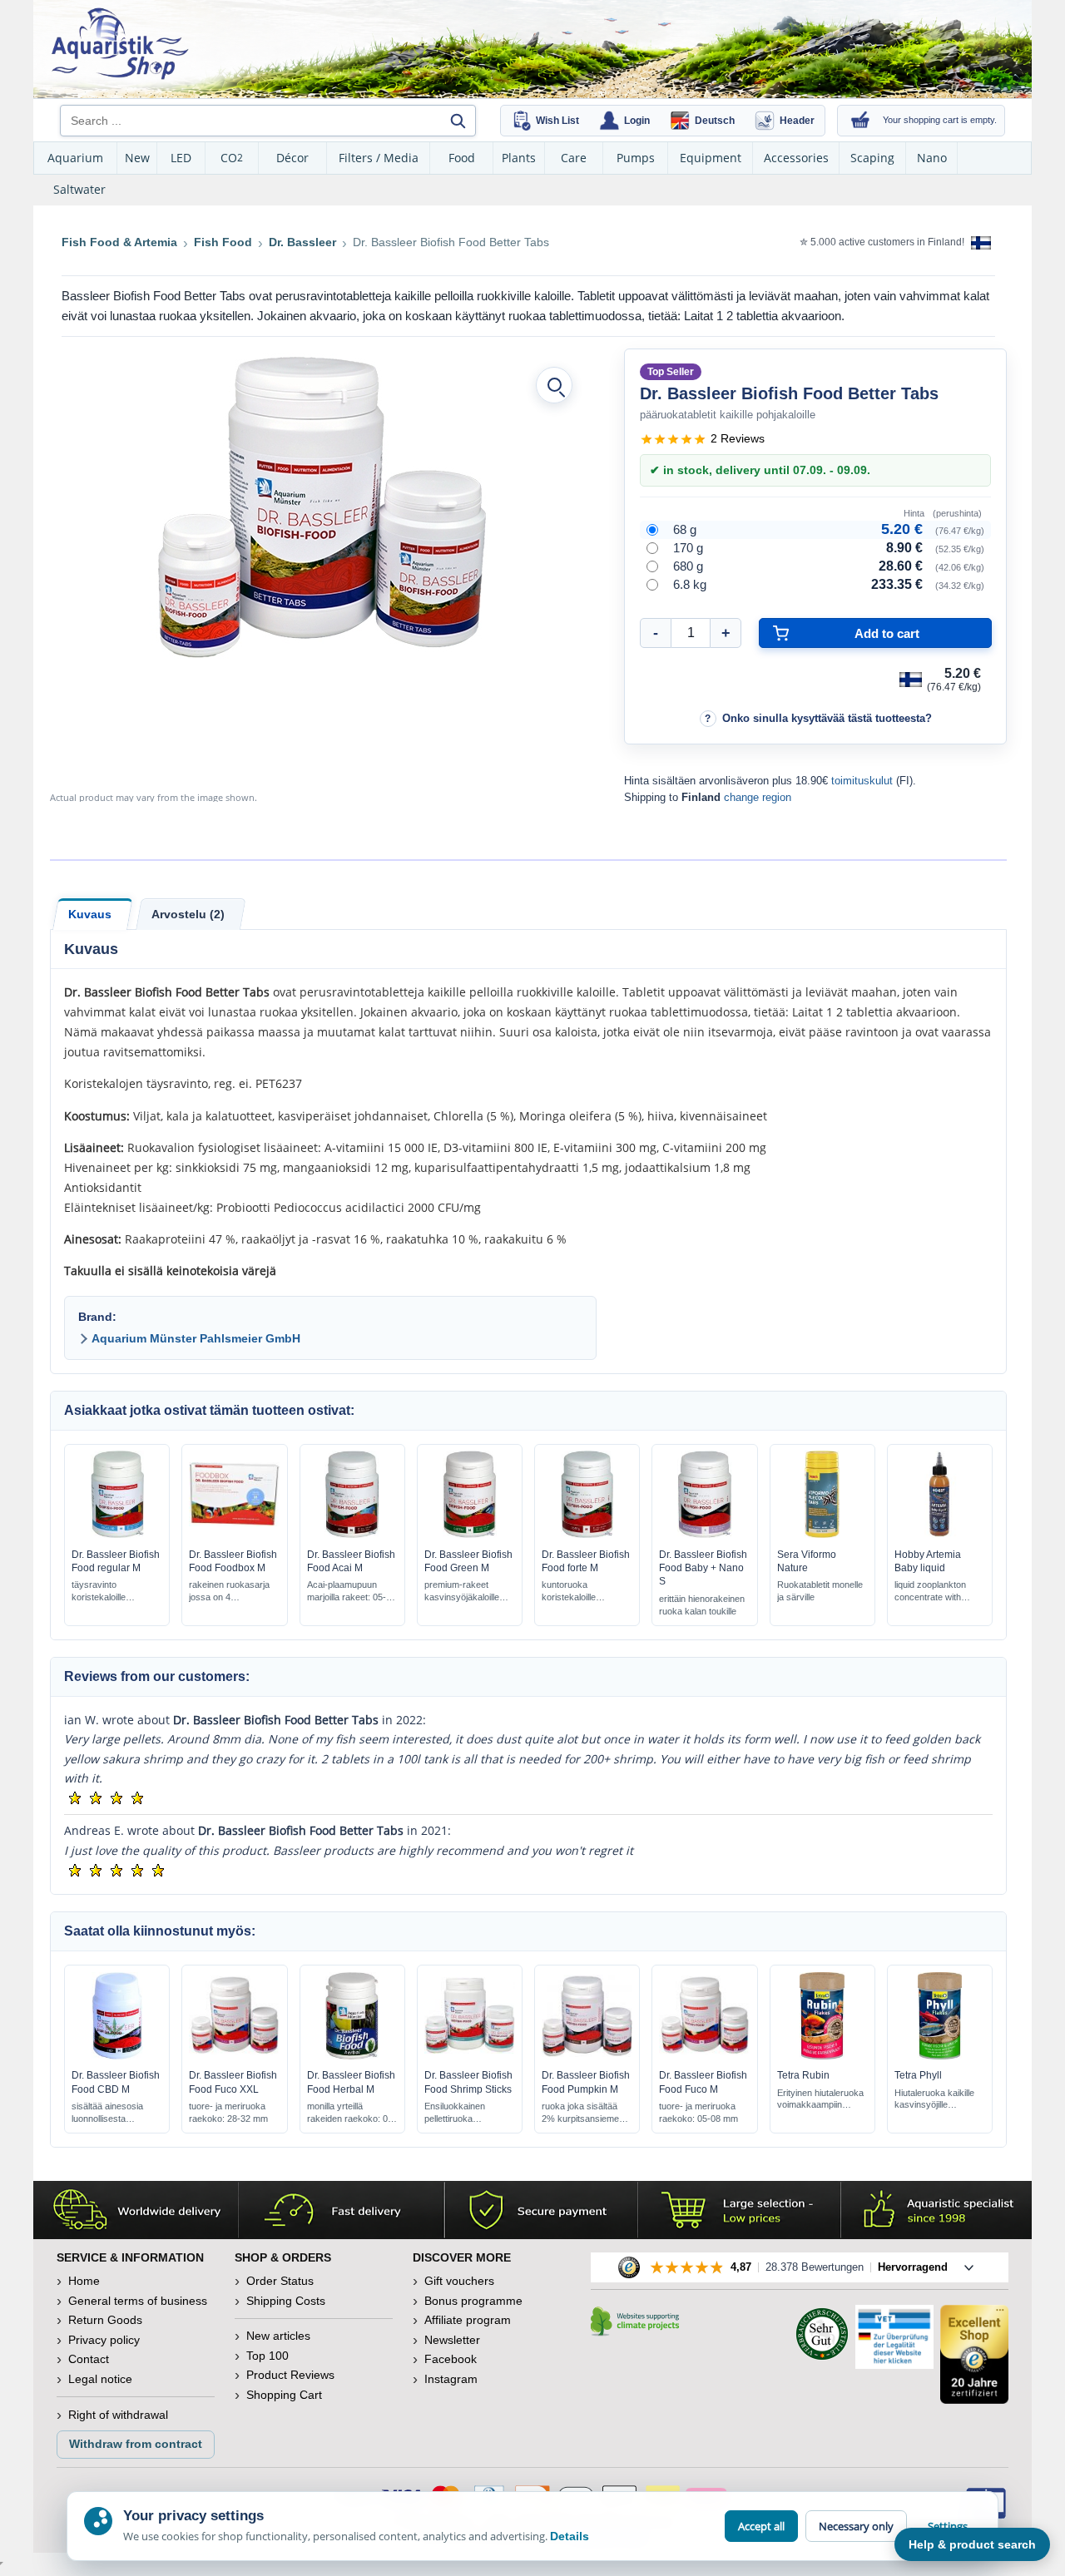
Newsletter (452, 2340)
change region (758, 797)
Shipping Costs (286, 2301)
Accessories (796, 158)
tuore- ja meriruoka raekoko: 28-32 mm (228, 2112)
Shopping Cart (284, 2395)
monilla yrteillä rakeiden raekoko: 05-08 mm (352, 2113)
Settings (948, 2526)
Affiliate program (468, 2320)
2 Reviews (738, 438)
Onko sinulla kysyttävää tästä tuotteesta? (827, 718)
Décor (292, 158)
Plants (519, 158)
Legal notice (100, 2379)
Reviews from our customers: (157, 1676)
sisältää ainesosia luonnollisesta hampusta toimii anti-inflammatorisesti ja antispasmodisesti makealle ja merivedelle (110, 2113)
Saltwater (79, 189)
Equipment (711, 158)
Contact (89, 2359)
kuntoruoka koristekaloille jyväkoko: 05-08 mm (583, 1592)
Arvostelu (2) (188, 914)
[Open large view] (554, 385)
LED (181, 158)
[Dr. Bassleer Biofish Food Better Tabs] (319, 507)
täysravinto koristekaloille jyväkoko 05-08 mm (111, 1592)
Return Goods (105, 2320)
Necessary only (856, 2526)
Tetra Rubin (803, 2075)
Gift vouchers (459, 2281)
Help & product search (972, 2544)
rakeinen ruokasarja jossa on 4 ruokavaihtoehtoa (229, 1592)
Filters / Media (379, 158)
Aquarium (75, 158)
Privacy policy (104, 2340)
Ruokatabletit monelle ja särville (820, 1591)
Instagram (451, 2379)
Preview (117, 1534)
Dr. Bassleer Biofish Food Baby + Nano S (703, 1568)
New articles (278, 2336)
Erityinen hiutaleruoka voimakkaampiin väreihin (820, 2100)
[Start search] (458, 121)
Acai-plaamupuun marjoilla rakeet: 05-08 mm (352, 1592)
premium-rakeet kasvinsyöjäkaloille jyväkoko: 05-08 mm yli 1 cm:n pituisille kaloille (466, 1592)
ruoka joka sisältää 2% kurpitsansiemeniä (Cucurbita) (586, 2113)
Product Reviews (290, 2375)
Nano (932, 158)
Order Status (280, 2281)
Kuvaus (90, 914)
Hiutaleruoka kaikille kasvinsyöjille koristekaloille (934, 2100)
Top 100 (267, 2356)
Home (84, 2281)
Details (570, 2536)
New (137, 158)
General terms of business (138, 2301)
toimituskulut (862, 781)
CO (232, 158)
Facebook (451, 2359)
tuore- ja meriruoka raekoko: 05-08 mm (698, 2112)
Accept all (761, 2526)
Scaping (872, 158)
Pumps (636, 158)
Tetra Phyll (918, 2075)
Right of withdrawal (118, 2415)
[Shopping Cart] (860, 121)
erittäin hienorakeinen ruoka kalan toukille (702, 1605)
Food (462, 158)
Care (574, 158)
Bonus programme (473, 2301)
